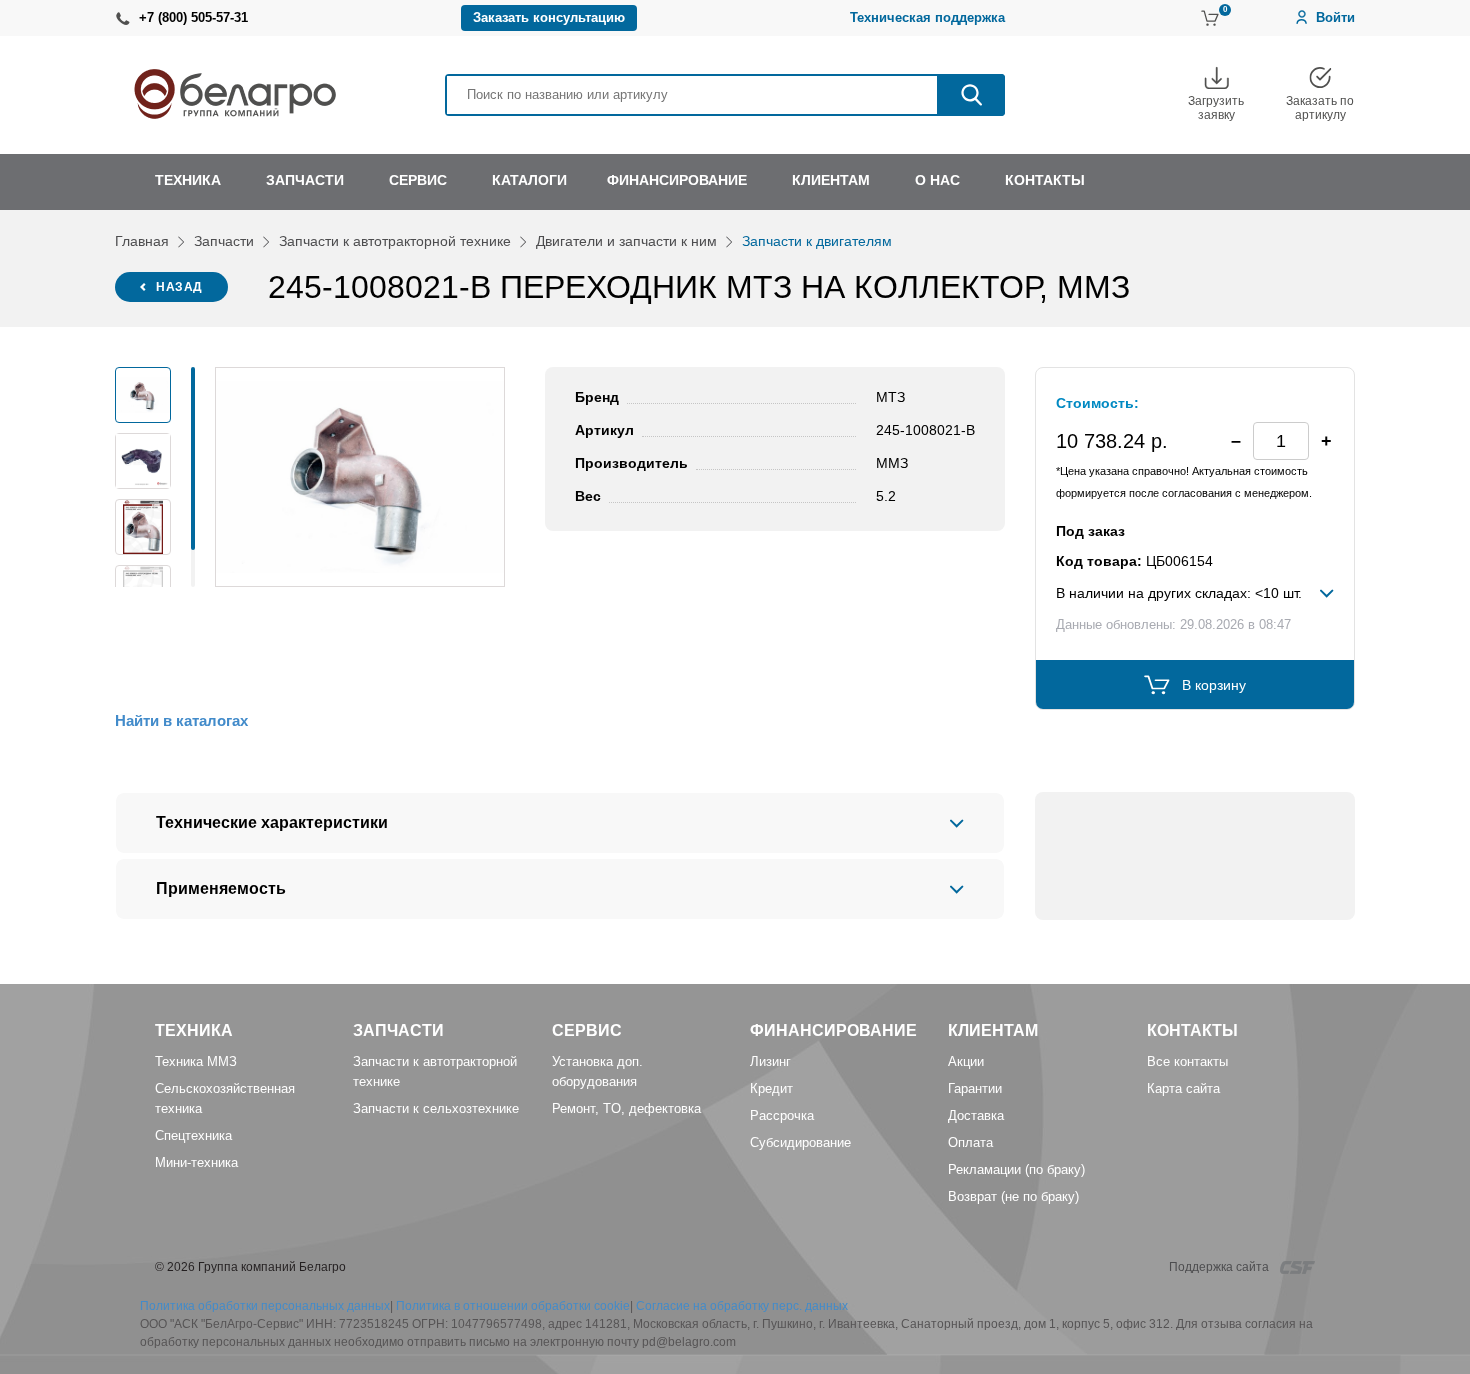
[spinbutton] (1281, 441)
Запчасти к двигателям (817, 241)
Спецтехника (193, 1135)
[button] (1326, 441)
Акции (966, 1061)
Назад (179, 287)
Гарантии (975, 1088)
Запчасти (224, 241)
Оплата (970, 1142)
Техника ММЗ (196, 1061)
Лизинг (770, 1061)
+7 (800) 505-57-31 (193, 17)
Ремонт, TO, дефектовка (626, 1108)
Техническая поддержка (927, 17)
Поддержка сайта (1220, 1267)
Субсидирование (800, 1142)
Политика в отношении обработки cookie (513, 1306)
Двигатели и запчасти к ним (626, 241)
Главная (142, 241)
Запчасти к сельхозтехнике (436, 1108)
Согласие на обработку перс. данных (742, 1306)
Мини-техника (196, 1162)
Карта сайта (1183, 1088)
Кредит (771, 1088)
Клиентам (993, 1030)
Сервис (587, 1030)
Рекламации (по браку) (1016, 1169)
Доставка (976, 1115)
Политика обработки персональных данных (265, 1306)
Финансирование (833, 1030)
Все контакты (1187, 1061)
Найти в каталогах (181, 720)
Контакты (1192, 1030)
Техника (194, 1030)
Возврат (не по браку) (1013, 1196)
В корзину (1214, 685)
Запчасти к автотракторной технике (395, 241)
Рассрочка (782, 1115)
